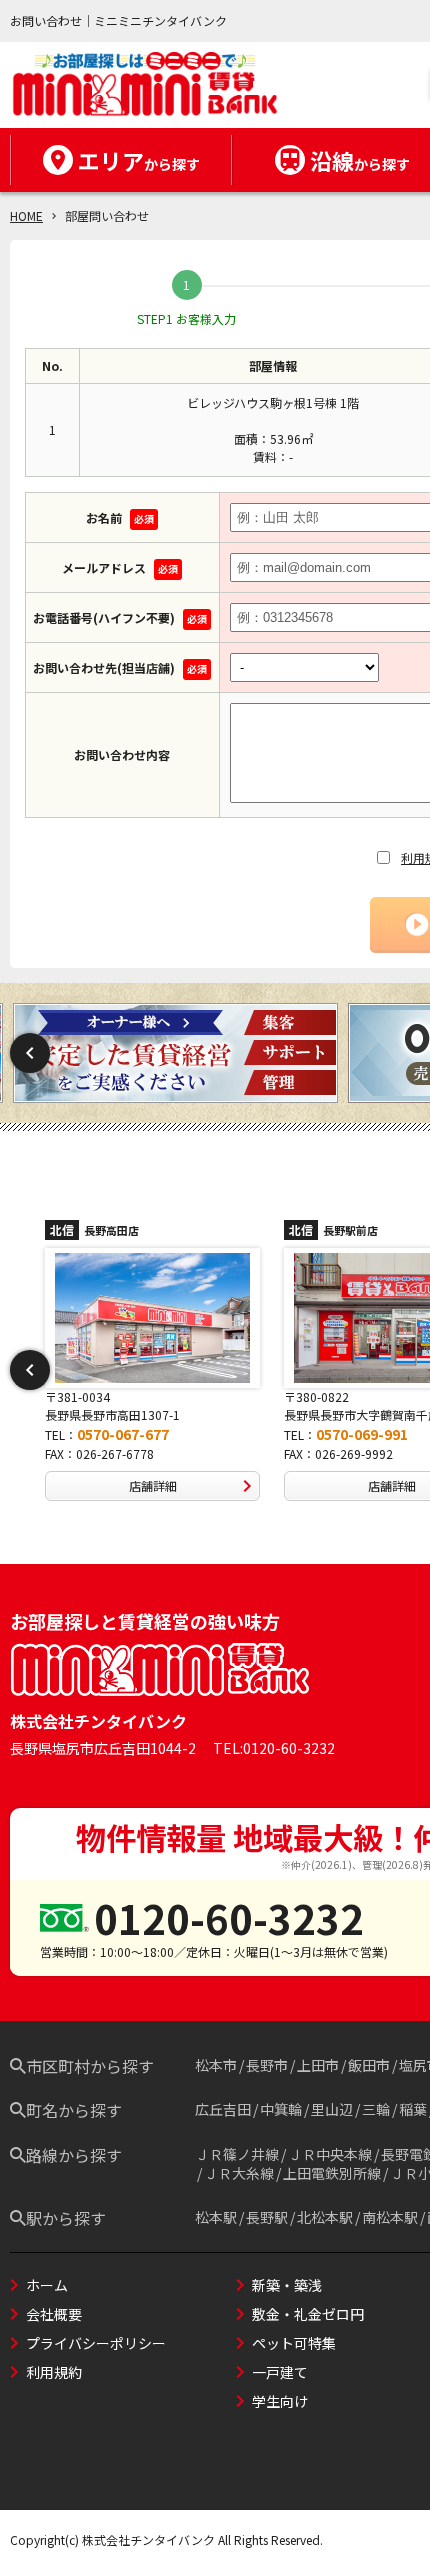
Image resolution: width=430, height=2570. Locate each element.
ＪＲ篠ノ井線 (237, 2154)
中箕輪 (281, 2109)
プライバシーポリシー (96, 2343)
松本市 (216, 2065)
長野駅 (267, 2217)
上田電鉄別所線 (332, 2173)
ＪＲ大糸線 (239, 2173)
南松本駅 (390, 2217)
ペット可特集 (294, 2343)
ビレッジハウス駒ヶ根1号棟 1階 (273, 402)
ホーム (47, 2285)
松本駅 (216, 2217)
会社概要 (54, 2314)
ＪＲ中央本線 (330, 2154)
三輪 (376, 2109)
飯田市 (369, 2065)
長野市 (267, 2065)
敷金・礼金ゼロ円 (308, 2314)
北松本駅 (325, 2217)
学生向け (280, 2401)
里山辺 (332, 2109)
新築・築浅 (287, 2285)
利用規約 (54, 2372)
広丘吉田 (223, 2109)
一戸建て (280, 2372)
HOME (26, 215)
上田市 (318, 2065)
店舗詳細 (153, 1485)
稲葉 (413, 2109)
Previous (30, 1053)
